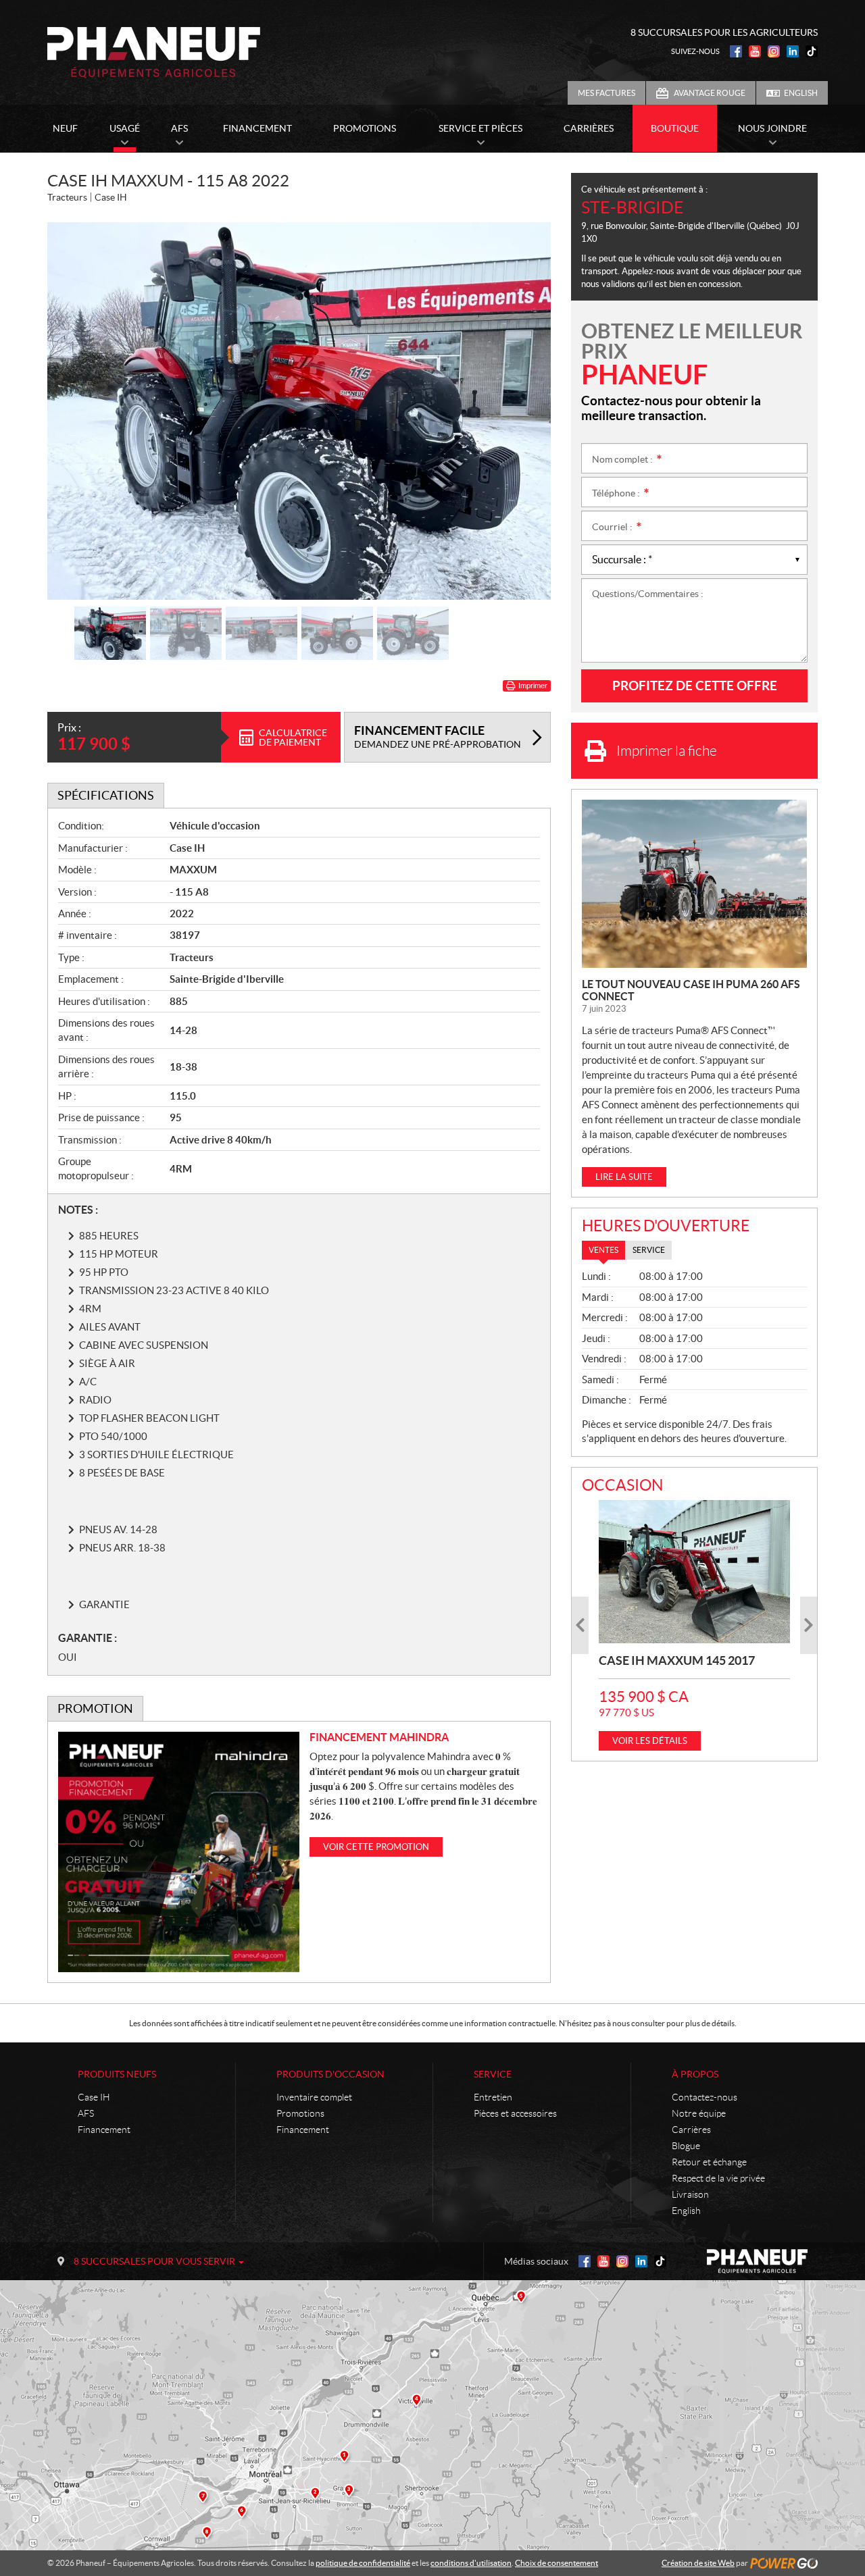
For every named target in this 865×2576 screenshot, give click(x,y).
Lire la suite (624, 1177)
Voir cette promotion (376, 1847)
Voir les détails (650, 1741)
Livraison (690, 2194)
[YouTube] (755, 51)
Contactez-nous (705, 2097)
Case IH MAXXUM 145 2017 (677, 1660)
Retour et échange (709, 2162)
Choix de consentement (557, 2563)
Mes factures (607, 93)
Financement (104, 2130)
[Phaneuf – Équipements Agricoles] (154, 53)
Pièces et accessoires (515, 2113)
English (801, 93)
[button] (74, 411)
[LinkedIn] (793, 51)
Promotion (95, 1708)
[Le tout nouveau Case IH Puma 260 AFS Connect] (694, 884)
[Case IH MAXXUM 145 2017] (694, 1572)
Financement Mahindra (379, 1737)
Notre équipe (699, 2113)
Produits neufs (117, 2074)
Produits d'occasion (330, 2074)
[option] (299, 411)
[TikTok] (812, 51)
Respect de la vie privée (718, 2178)
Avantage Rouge (710, 93)
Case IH (94, 2097)
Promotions (300, 2113)
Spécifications (106, 795)
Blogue (686, 2146)
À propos (695, 2074)
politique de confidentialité (363, 2563)
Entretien (493, 2097)
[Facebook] (736, 51)
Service (493, 2074)
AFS (86, 2113)
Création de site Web (698, 2563)
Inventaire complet (314, 2097)
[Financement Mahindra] (179, 1852)
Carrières (691, 2130)
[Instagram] (774, 51)
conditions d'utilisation (471, 2563)
